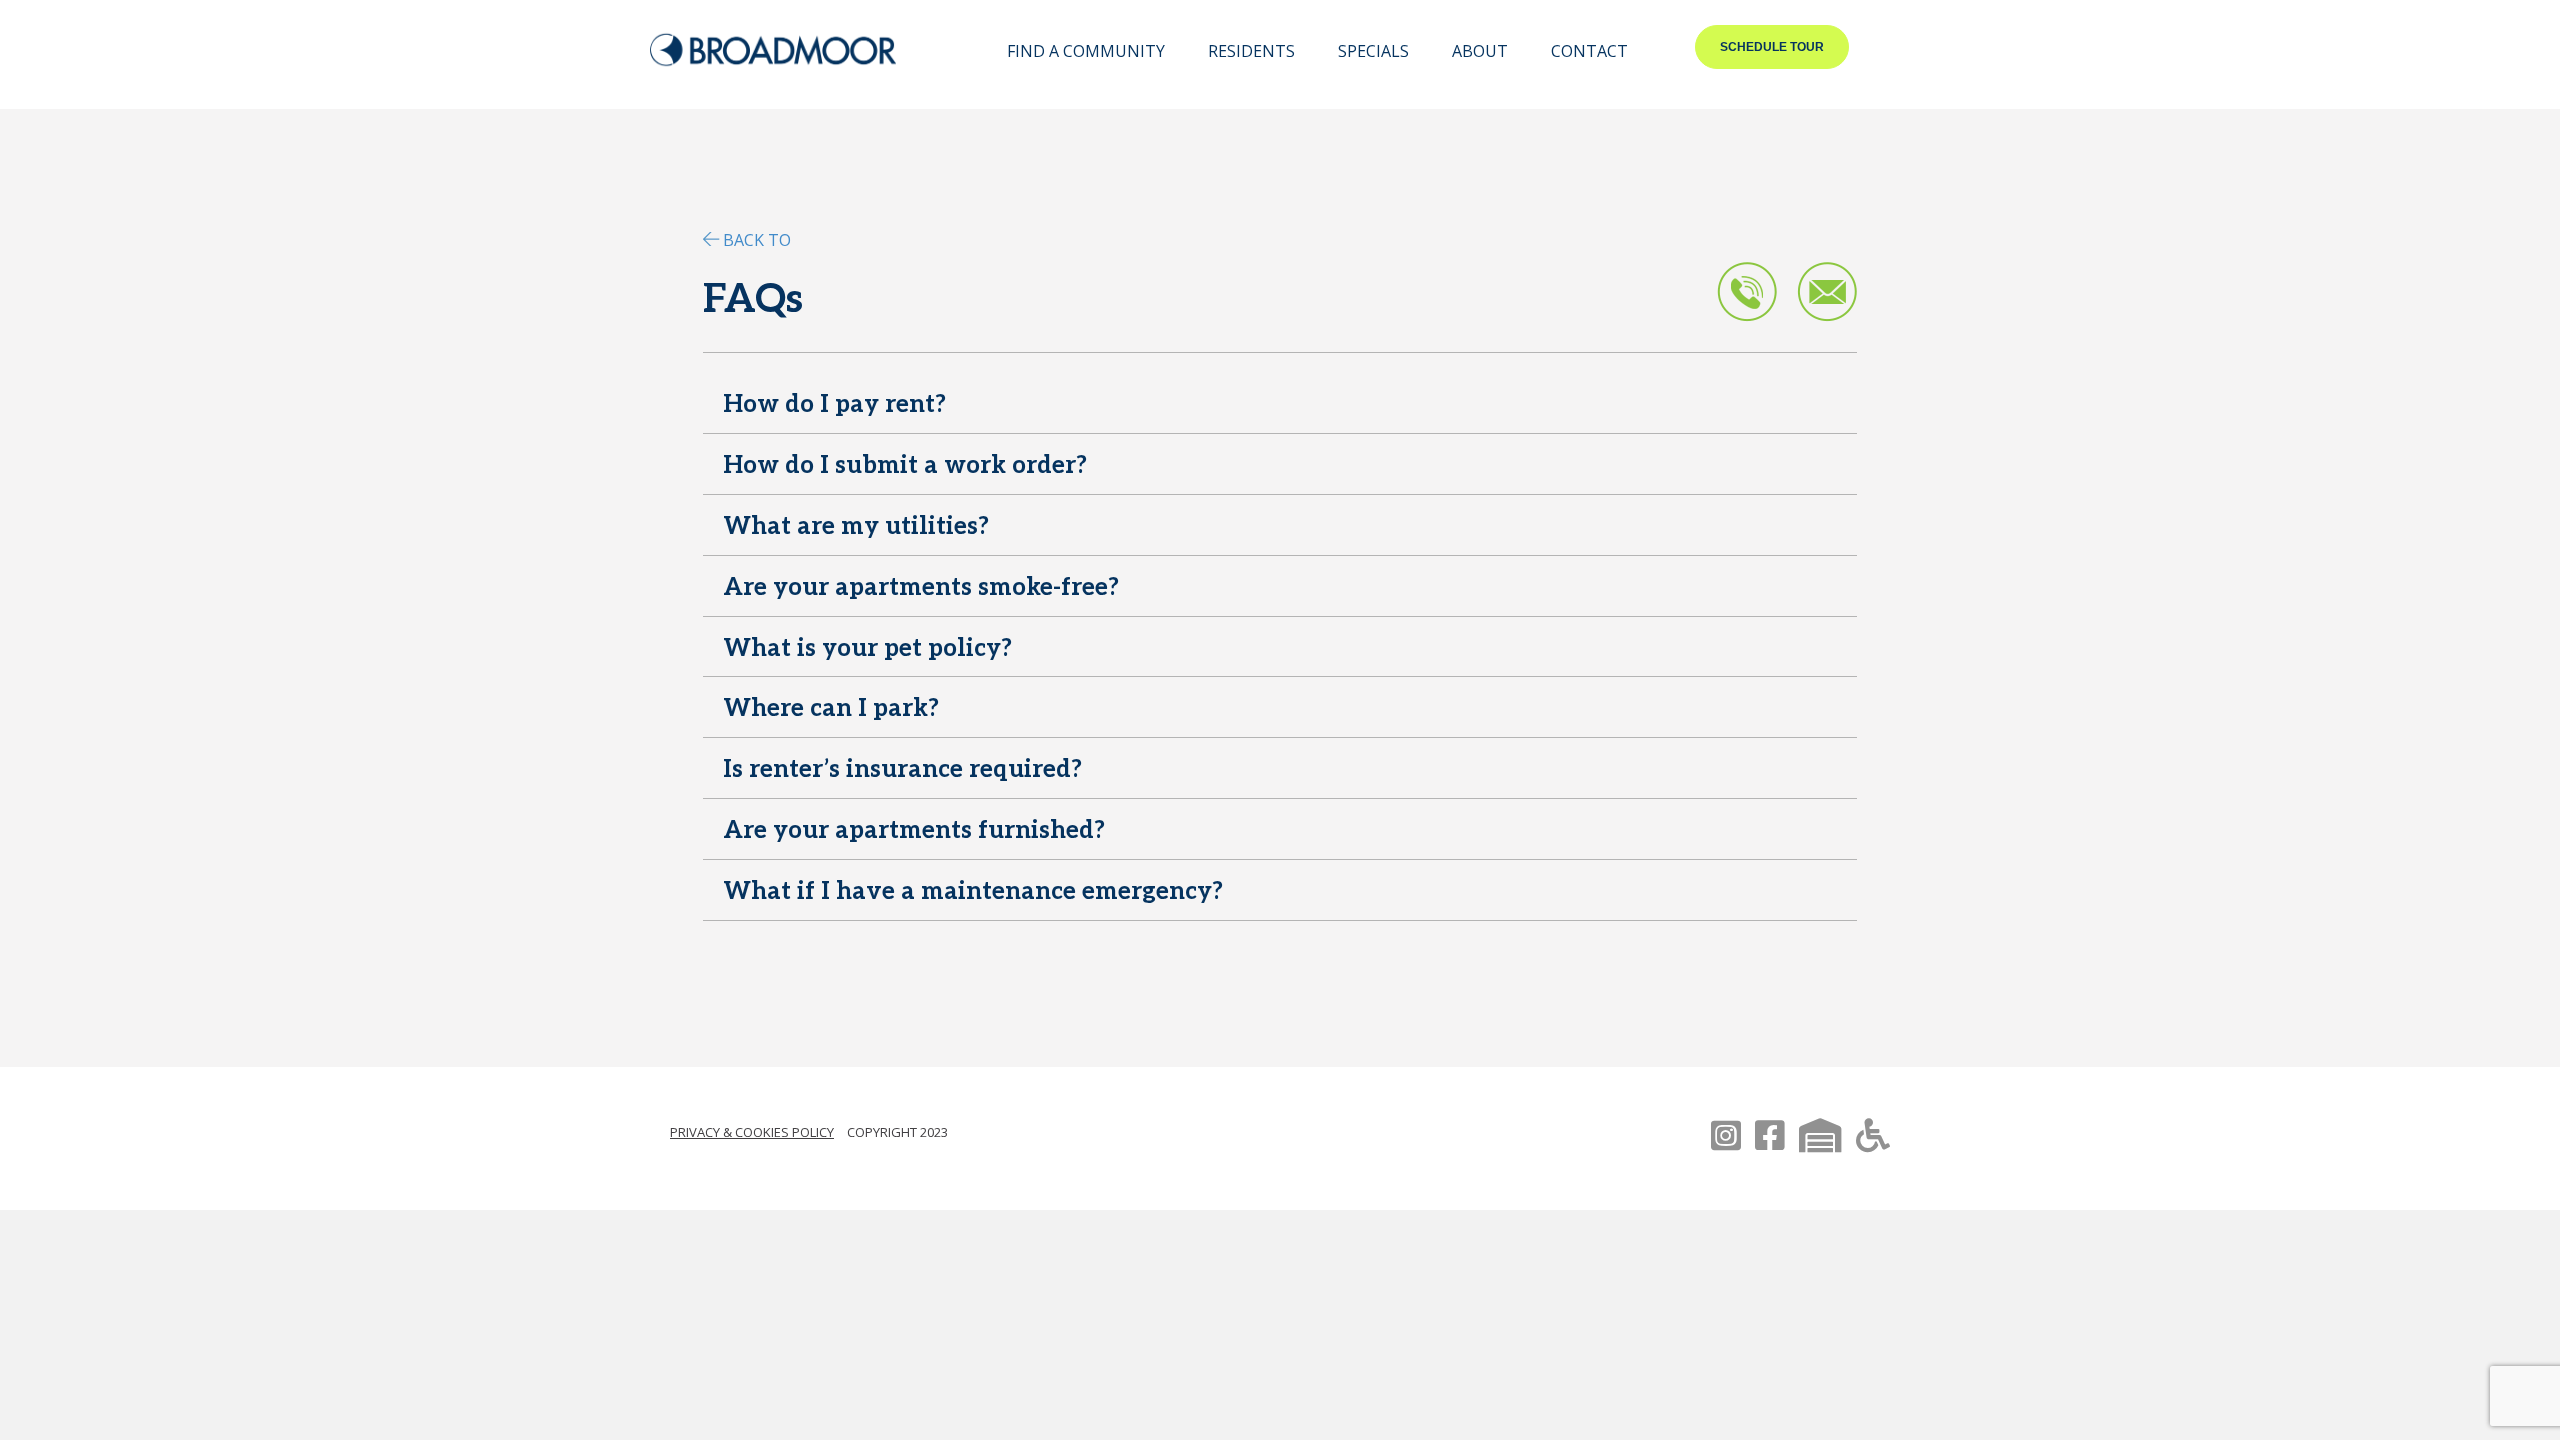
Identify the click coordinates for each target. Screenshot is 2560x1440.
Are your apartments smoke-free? (921, 587)
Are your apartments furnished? (914, 830)
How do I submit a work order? (905, 465)
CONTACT (1589, 51)
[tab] (1280, 408)
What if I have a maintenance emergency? (973, 891)
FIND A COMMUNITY (1086, 51)
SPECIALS (1373, 51)
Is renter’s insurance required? (902, 769)
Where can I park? (831, 708)
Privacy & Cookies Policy (752, 1132)
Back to (757, 240)
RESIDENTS (1251, 51)
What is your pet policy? (867, 648)
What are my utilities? (856, 526)
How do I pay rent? (834, 404)
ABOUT (1480, 51)
